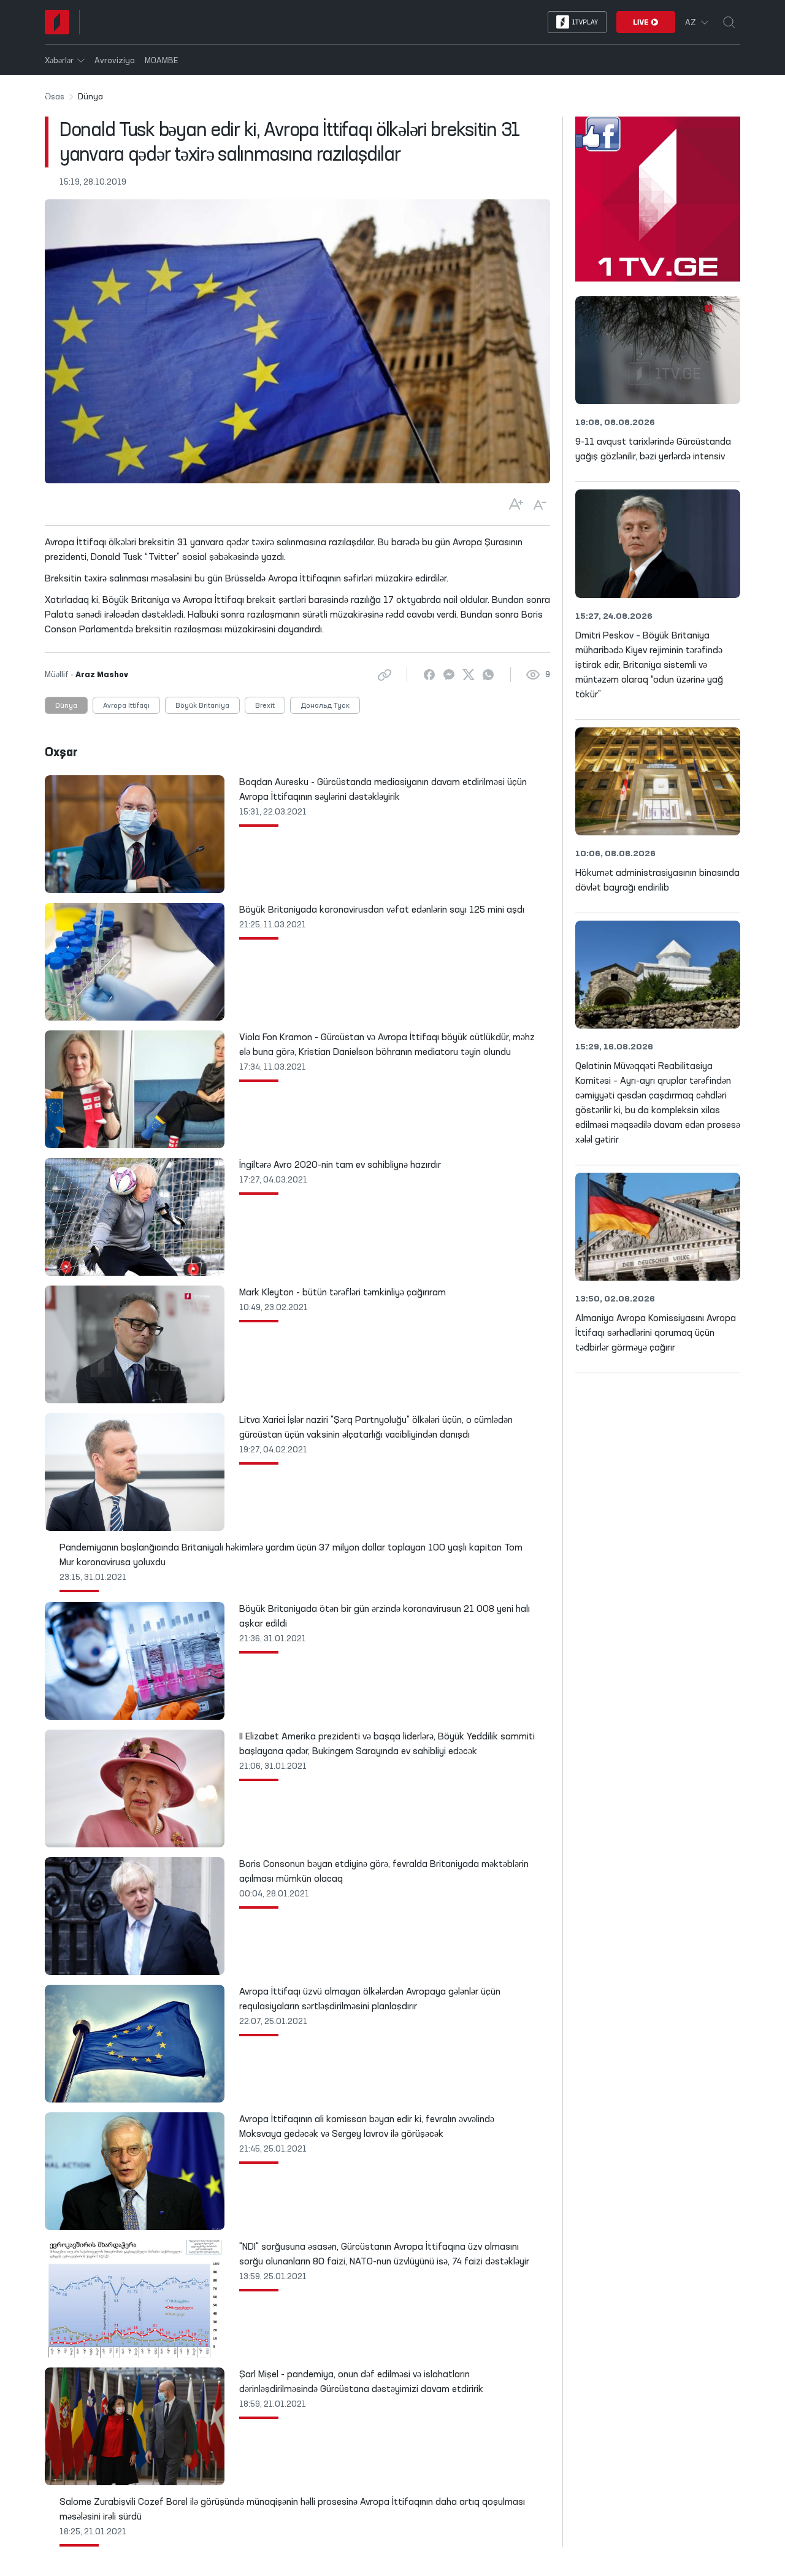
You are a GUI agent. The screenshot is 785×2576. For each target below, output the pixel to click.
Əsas (55, 97)
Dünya (66, 706)
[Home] (57, 22)
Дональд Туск (325, 706)
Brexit (265, 706)
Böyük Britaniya (202, 706)
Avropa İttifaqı (126, 706)
